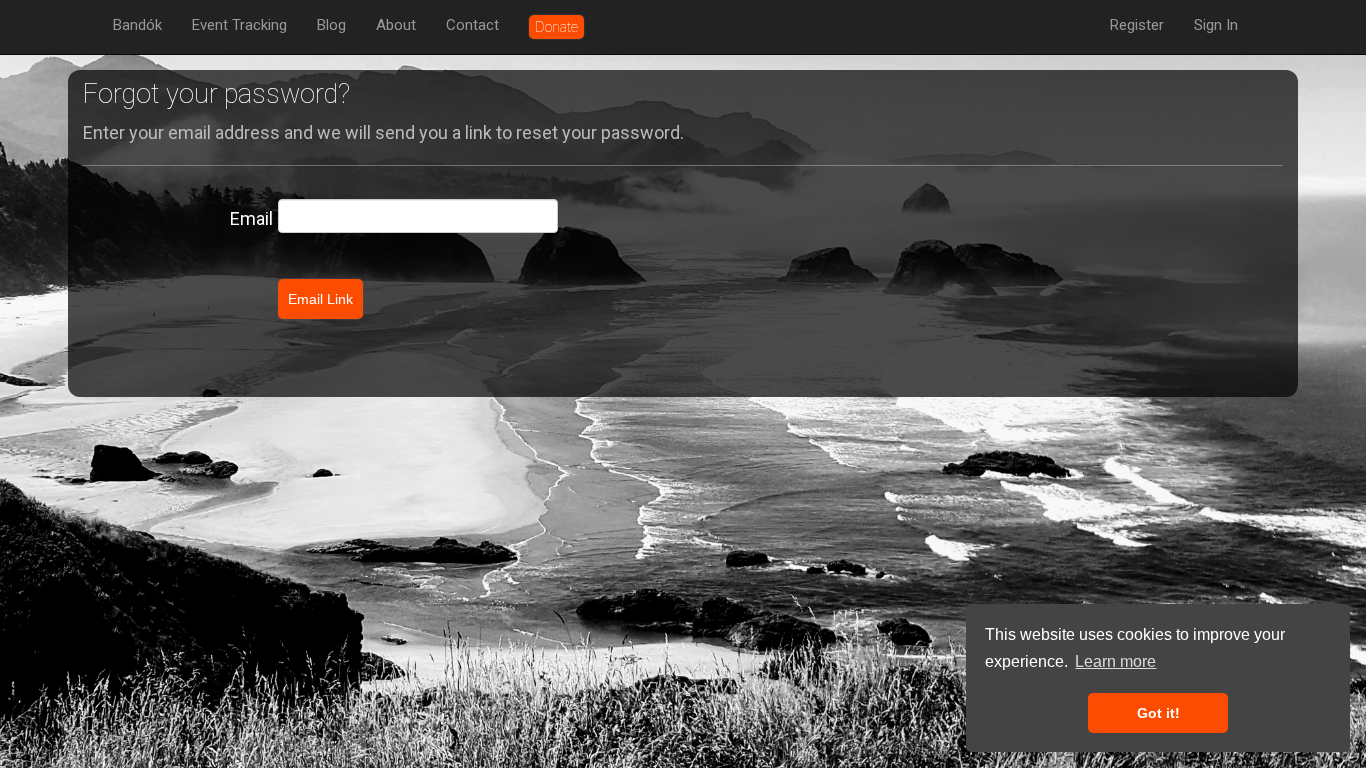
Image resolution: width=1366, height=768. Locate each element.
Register (1137, 25)
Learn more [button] (1115, 661)
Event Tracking (239, 25)
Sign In (1216, 25)
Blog (331, 25)
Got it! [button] (1158, 713)
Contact (472, 25)
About (396, 25)
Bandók (137, 25)
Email (251, 218)
